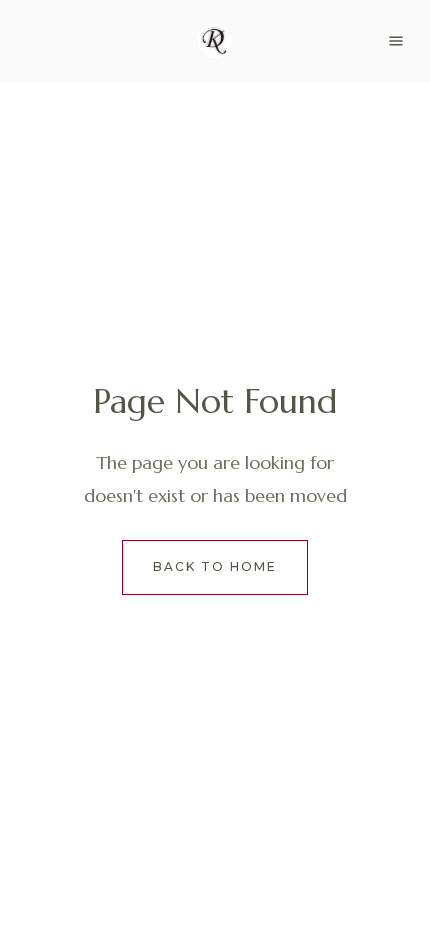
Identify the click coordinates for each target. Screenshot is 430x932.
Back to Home (215, 566)
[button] (396, 41)
